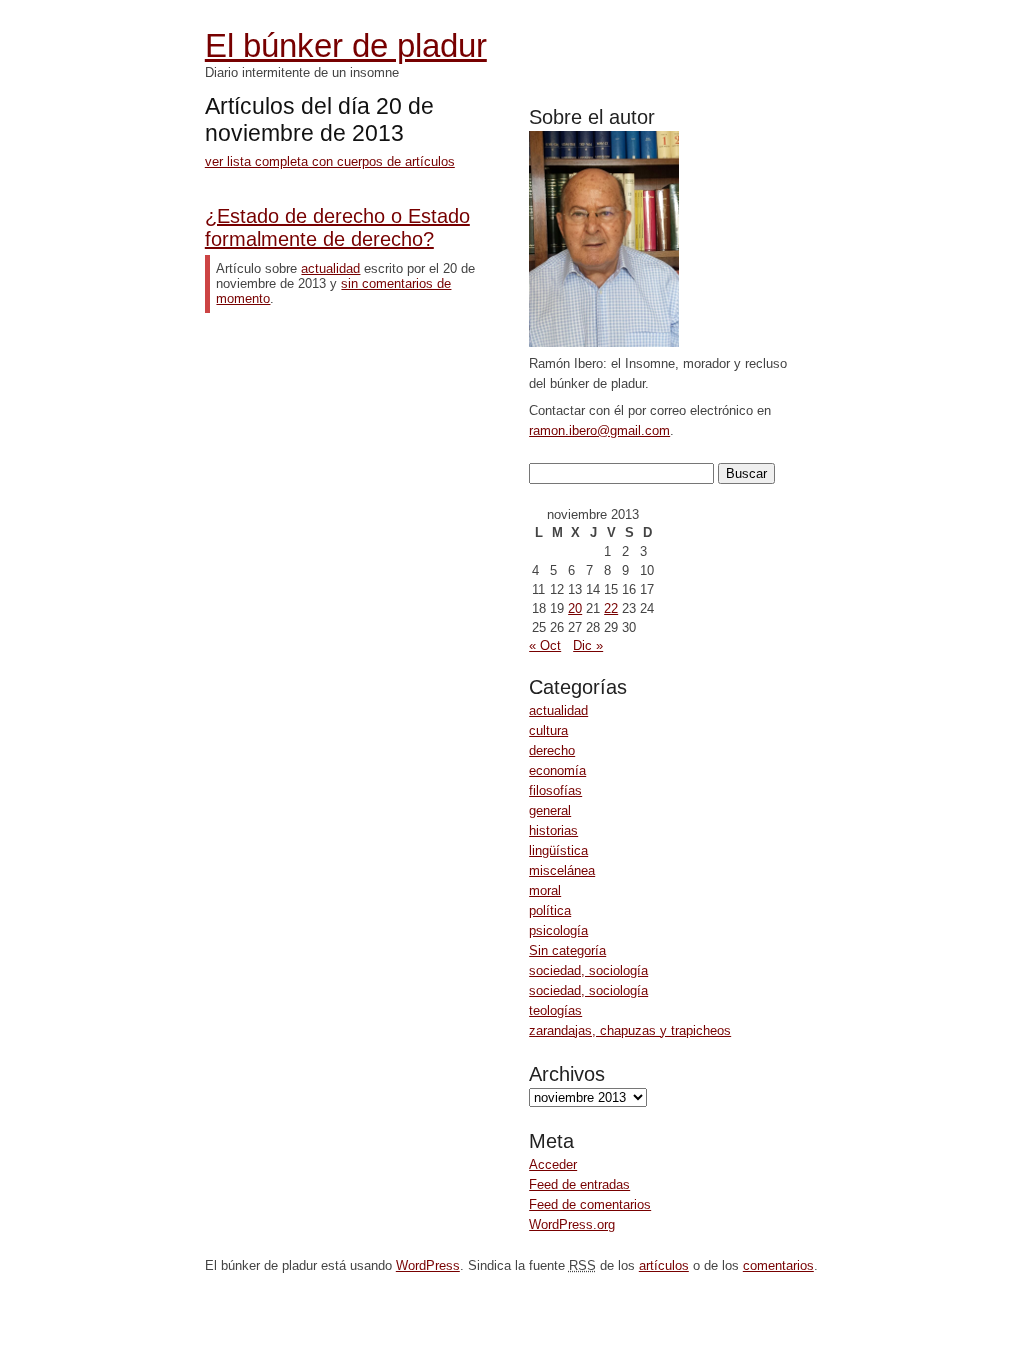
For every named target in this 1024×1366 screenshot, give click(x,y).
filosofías (555, 790)
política (550, 910)
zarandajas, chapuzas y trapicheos (630, 1030)
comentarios (778, 1265)
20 (575, 608)
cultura (548, 730)
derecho (552, 750)
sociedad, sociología (588, 970)
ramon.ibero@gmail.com (599, 430)
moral (545, 890)
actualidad (558, 710)
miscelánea (562, 870)
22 (611, 608)
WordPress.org (572, 1224)
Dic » (588, 645)
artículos (664, 1265)
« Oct (545, 645)
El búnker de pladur (346, 45)
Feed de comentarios (590, 1204)
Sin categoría (567, 950)
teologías (555, 1010)
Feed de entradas (579, 1184)
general (550, 810)
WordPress (428, 1265)
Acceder (553, 1164)
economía (557, 770)
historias (553, 830)
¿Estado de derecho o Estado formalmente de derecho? (337, 227)
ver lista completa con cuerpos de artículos (330, 161)
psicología (558, 930)
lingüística (558, 850)
